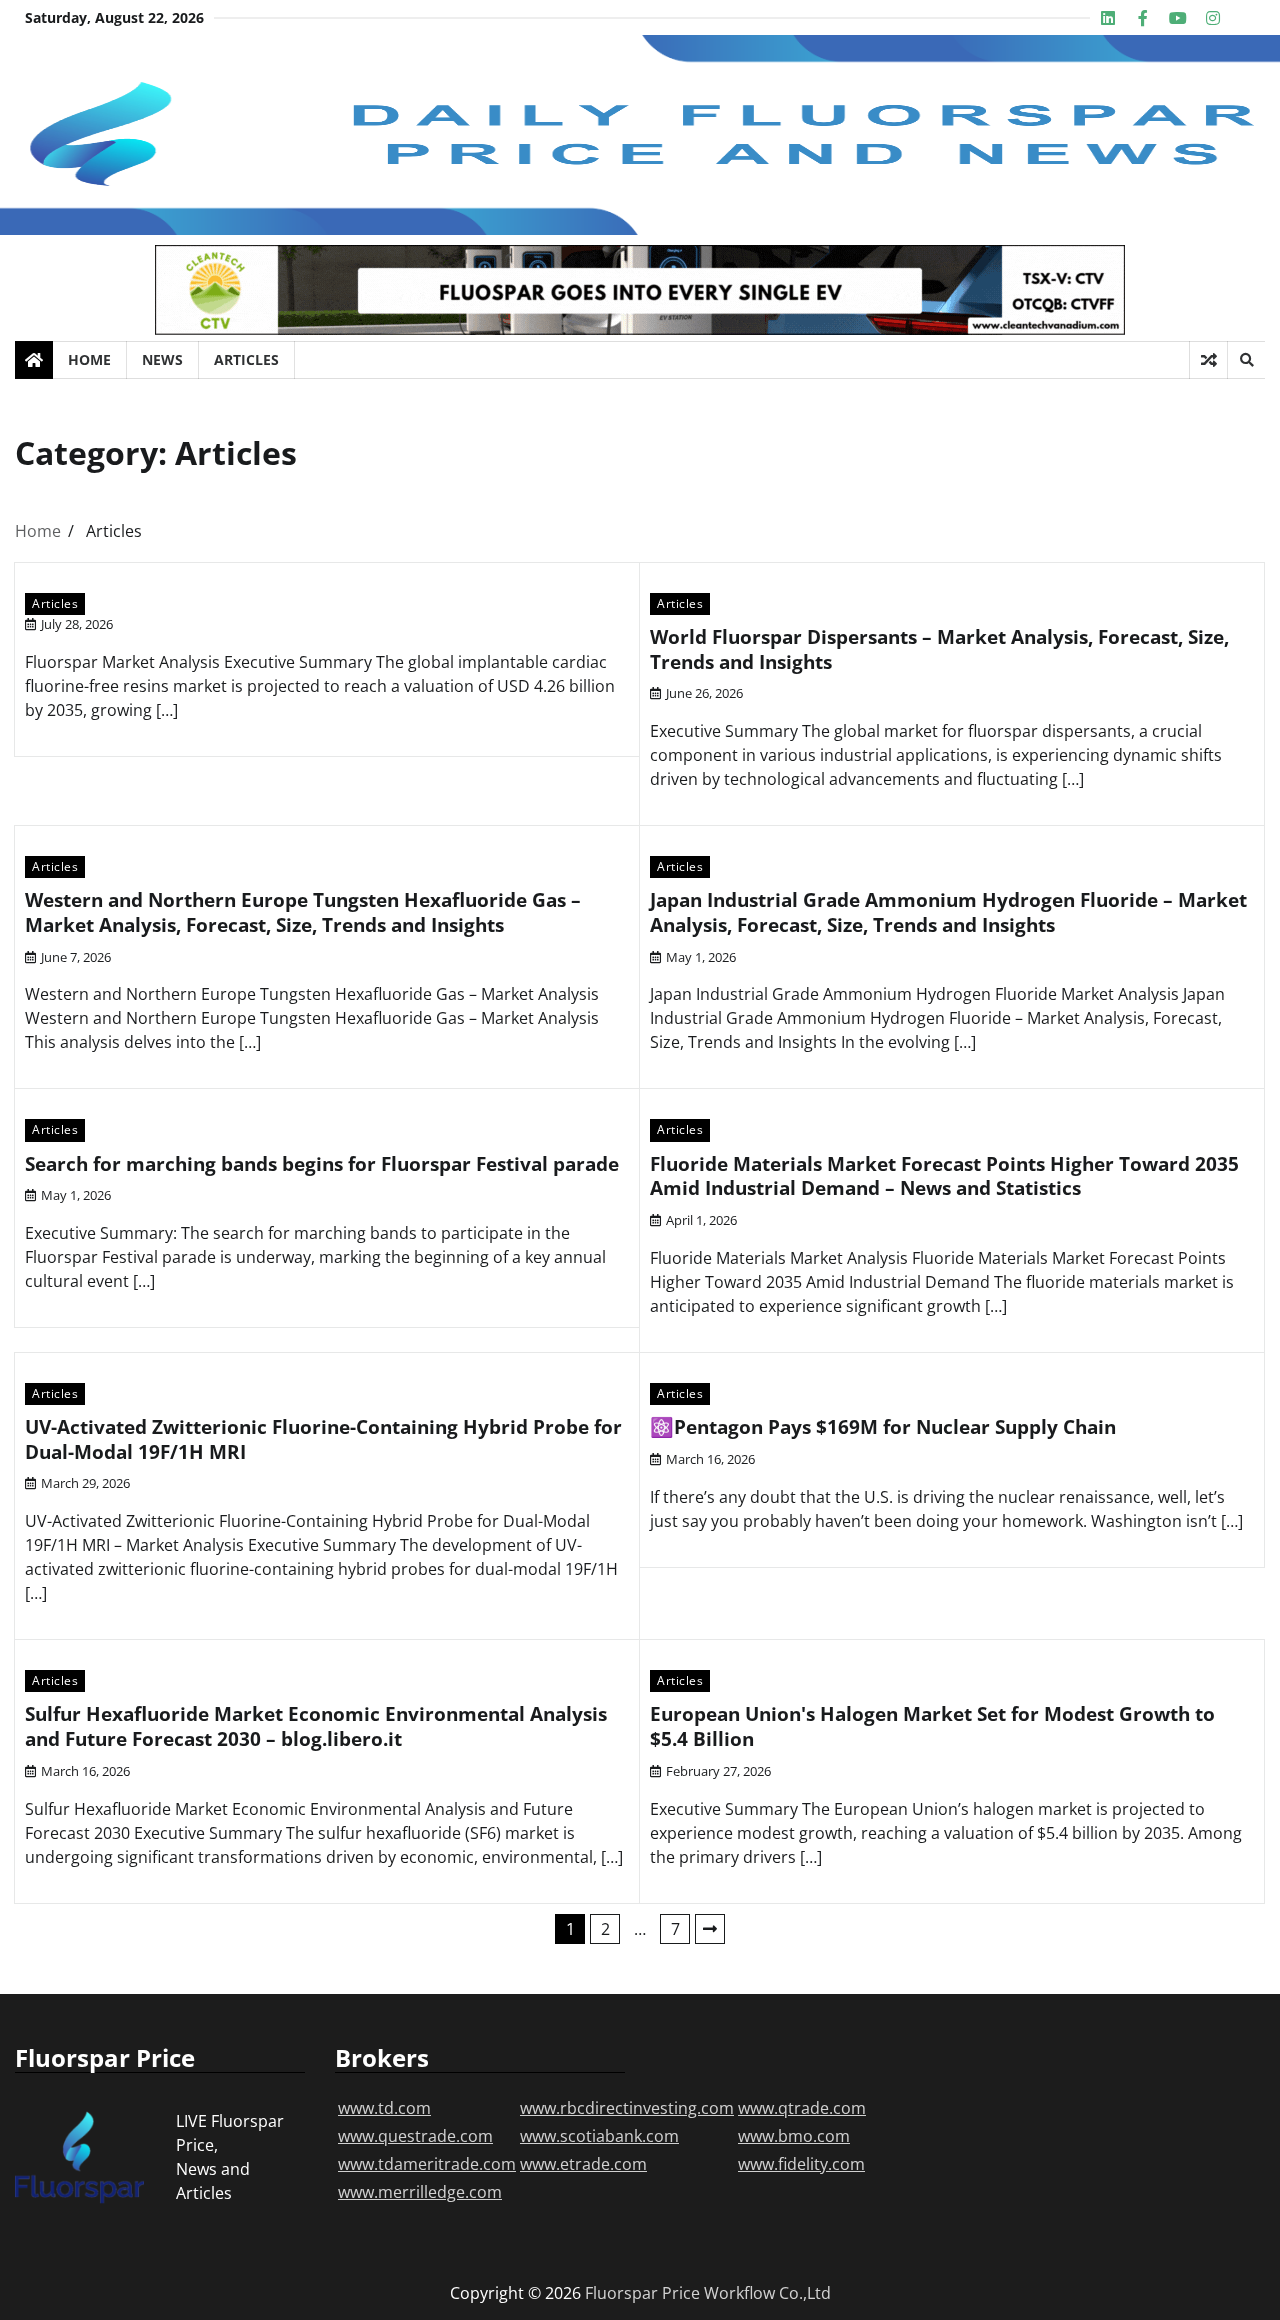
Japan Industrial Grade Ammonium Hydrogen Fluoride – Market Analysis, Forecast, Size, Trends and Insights (948, 912)
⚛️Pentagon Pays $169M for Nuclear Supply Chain (883, 1427)
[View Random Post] (1208, 360)
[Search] (1246, 360)
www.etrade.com (583, 2164)
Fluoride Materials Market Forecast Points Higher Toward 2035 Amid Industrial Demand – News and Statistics (944, 1176)
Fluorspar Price (642, 2293)
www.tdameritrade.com (427, 2164)
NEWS (162, 359)
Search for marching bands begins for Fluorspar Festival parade (322, 1164)
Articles (55, 603)
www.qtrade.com (802, 2108)
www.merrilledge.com (420, 2192)
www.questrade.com (415, 2136)
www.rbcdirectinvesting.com (627, 2108)
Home (89, 359)
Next (710, 1929)
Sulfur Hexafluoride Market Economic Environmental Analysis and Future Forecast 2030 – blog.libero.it (316, 1726)
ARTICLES (246, 359)
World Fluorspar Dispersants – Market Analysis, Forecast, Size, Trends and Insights (939, 649)
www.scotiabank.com (599, 2136)
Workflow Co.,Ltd (767, 2293)
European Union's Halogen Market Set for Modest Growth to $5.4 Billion (932, 1726)
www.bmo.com (794, 2136)
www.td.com (384, 2108)
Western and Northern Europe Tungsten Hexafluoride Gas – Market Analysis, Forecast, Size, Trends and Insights (303, 912)
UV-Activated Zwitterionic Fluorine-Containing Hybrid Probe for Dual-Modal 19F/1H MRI (323, 1439)
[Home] (34, 360)
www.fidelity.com (801, 2164)
